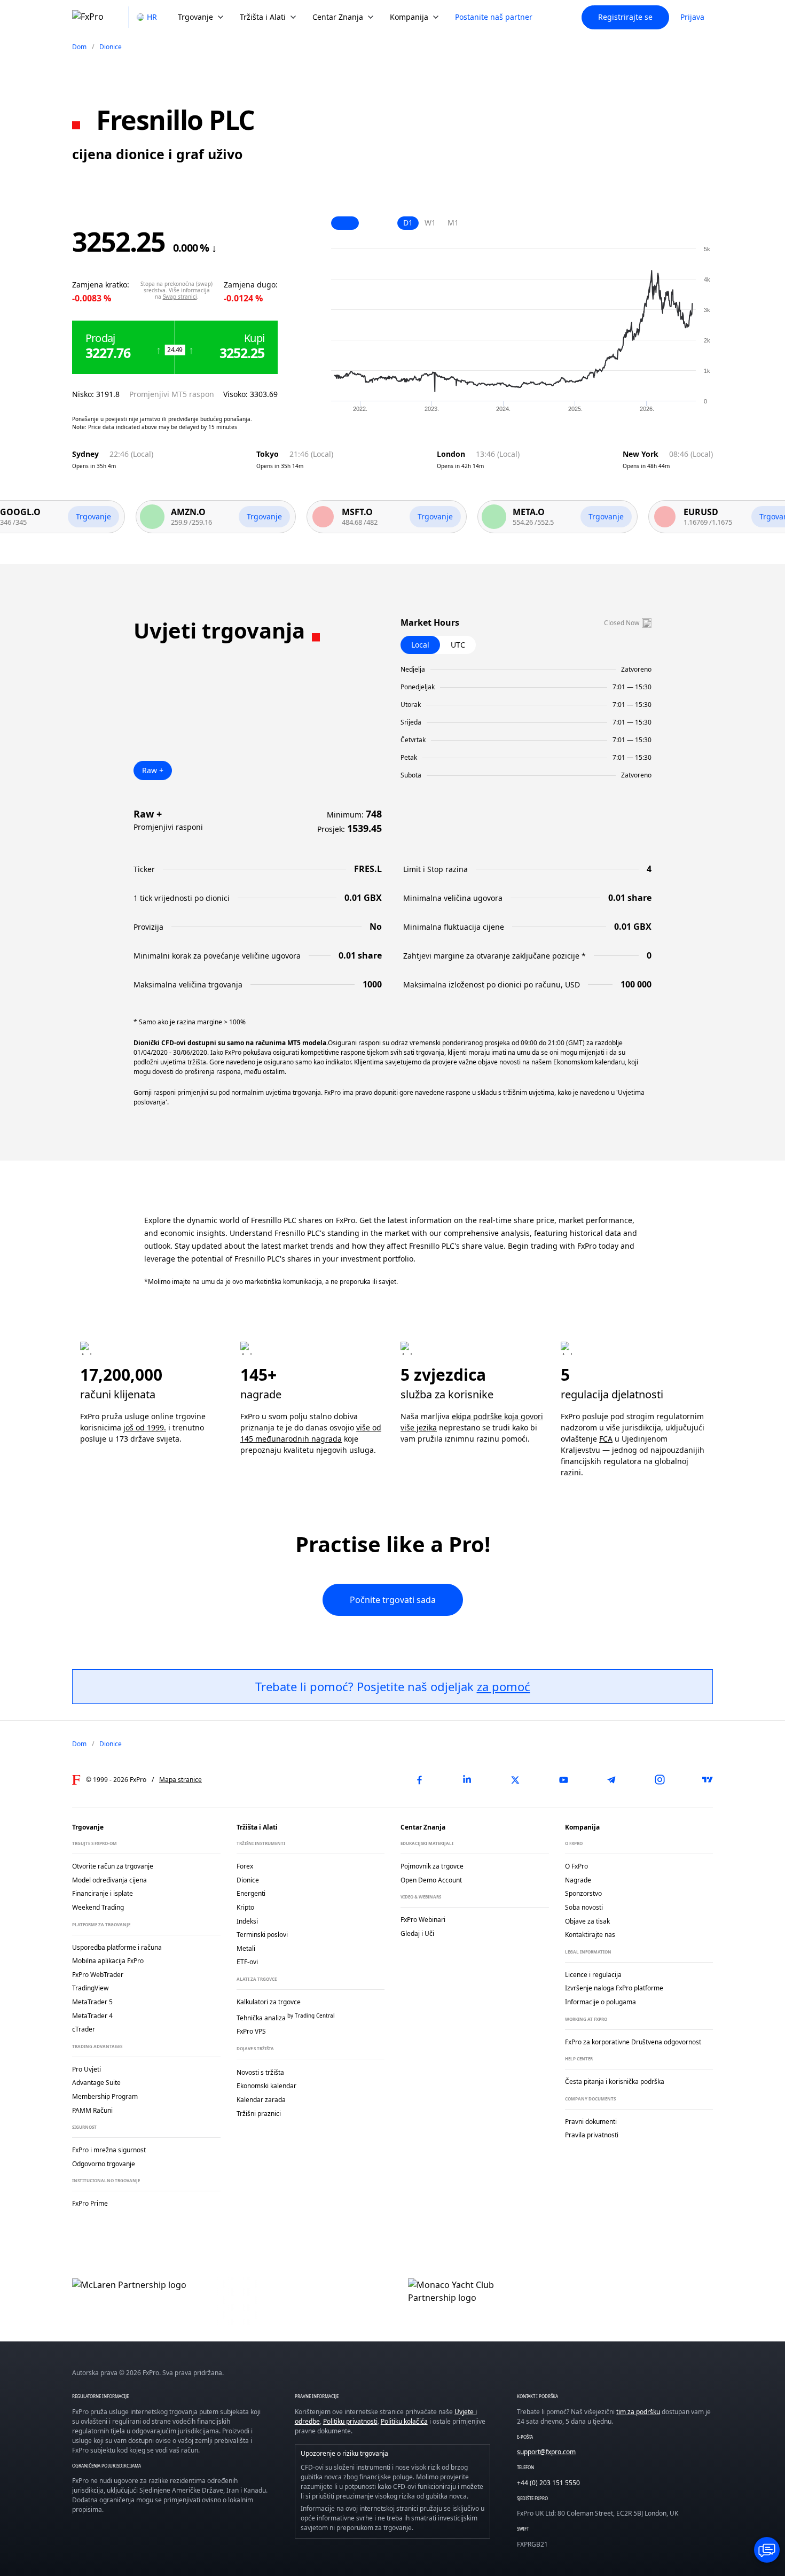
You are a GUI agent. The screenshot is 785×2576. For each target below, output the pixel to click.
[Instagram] (660, 1780)
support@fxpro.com (546, 2452)
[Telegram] (611, 1780)
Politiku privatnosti (350, 2421)
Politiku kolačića (404, 2421)
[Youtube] (563, 1780)
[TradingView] (708, 1780)
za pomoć (504, 1686)
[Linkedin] (467, 1780)
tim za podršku (638, 2412)
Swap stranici (180, 297)
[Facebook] (419, 1780)
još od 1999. (145, 1427)
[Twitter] (515, 1780)
